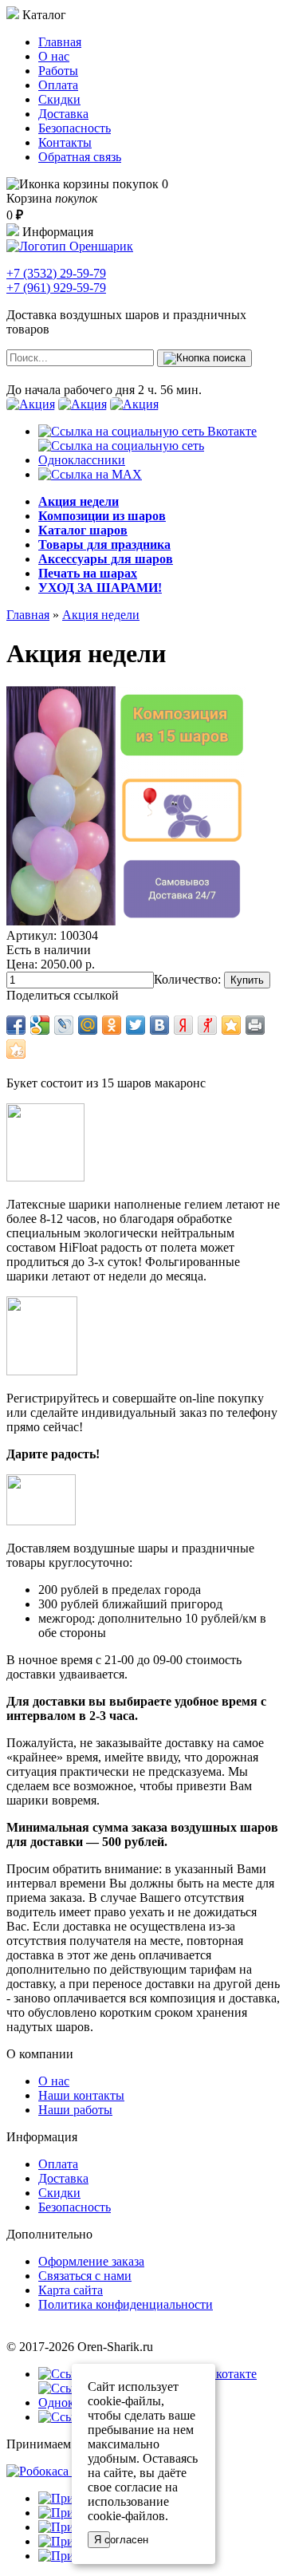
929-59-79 (56, 288)
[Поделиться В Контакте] (159, 1025)
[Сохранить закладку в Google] (40, 1025)
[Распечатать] (255, 1025)
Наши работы (75, 2110)
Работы (58, 71)
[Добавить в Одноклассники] (112, 1025)
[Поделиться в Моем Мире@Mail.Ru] (88, 1025)
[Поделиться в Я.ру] (207, 1025)
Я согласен (102, 2540)
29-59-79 (56, 273)
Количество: (187, 979)
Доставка (63, 114)
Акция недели (101, 615)
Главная (60, 42)
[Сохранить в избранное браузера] (231, 1025)
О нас (54, 56)
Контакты (65, 142)
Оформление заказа (91, 2261)
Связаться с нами (85, 2276)
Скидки (59, 99)
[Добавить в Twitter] (136, 1025)
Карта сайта (71, 2290)
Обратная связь (80, 157)
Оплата (58, 85)
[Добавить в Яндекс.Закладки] (183, 1025)
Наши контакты (81, 2095)
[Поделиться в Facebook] (16, 1025)
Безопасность (75, 128)
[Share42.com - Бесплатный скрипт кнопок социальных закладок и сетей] (16, 1049)
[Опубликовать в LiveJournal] (64, 1025)
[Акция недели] (126, 921)
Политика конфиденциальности (126, 2304)
